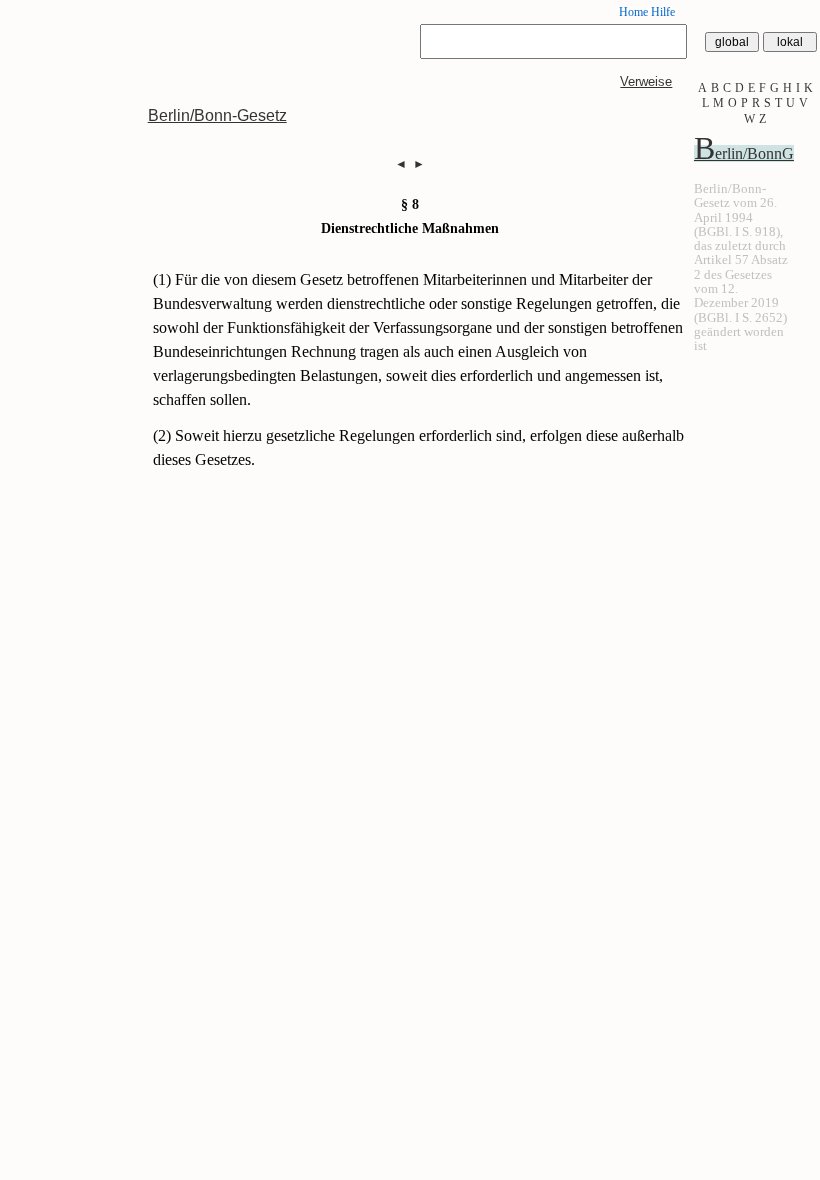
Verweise (646, 82)
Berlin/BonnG (744, 153)
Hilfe (663, 12)
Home (633, 12)
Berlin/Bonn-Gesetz (217, 115)
